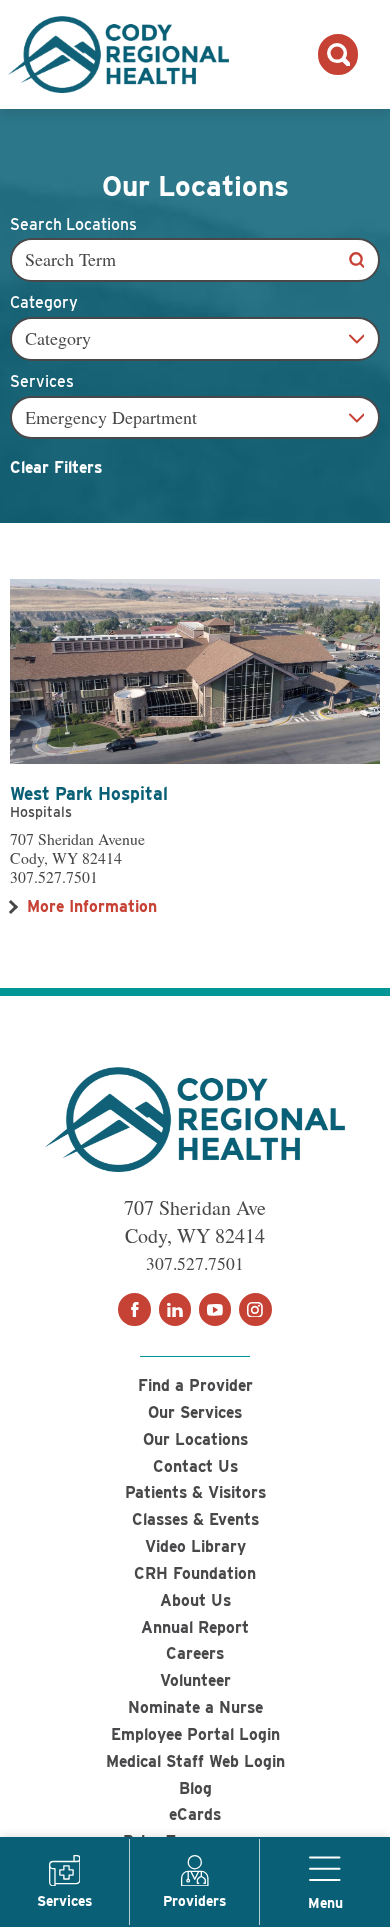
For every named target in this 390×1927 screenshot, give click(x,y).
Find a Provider (195, 1385)
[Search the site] (338, 54)
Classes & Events (195, 1519)
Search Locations (73, 225)
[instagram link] (255, 1309)
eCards (195, 1814)
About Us (195, 1600)
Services (42, 382)
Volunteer (195, 1680)
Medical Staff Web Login (195, 1761)
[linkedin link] (175, 1309)
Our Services (195, 1412)
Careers (195, 1653)
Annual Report (195, 1627)
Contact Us (195, 1466)
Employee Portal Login (195, 1734)
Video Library (195, 1546)
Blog (195, 1788)
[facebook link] (134, 1309)
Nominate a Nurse (195, 1707)
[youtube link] (215, 1309)
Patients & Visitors (195, 1492)
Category (44, 303)
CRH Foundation (195, 1573)
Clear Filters (56, 467)
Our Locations (195, 1439)
